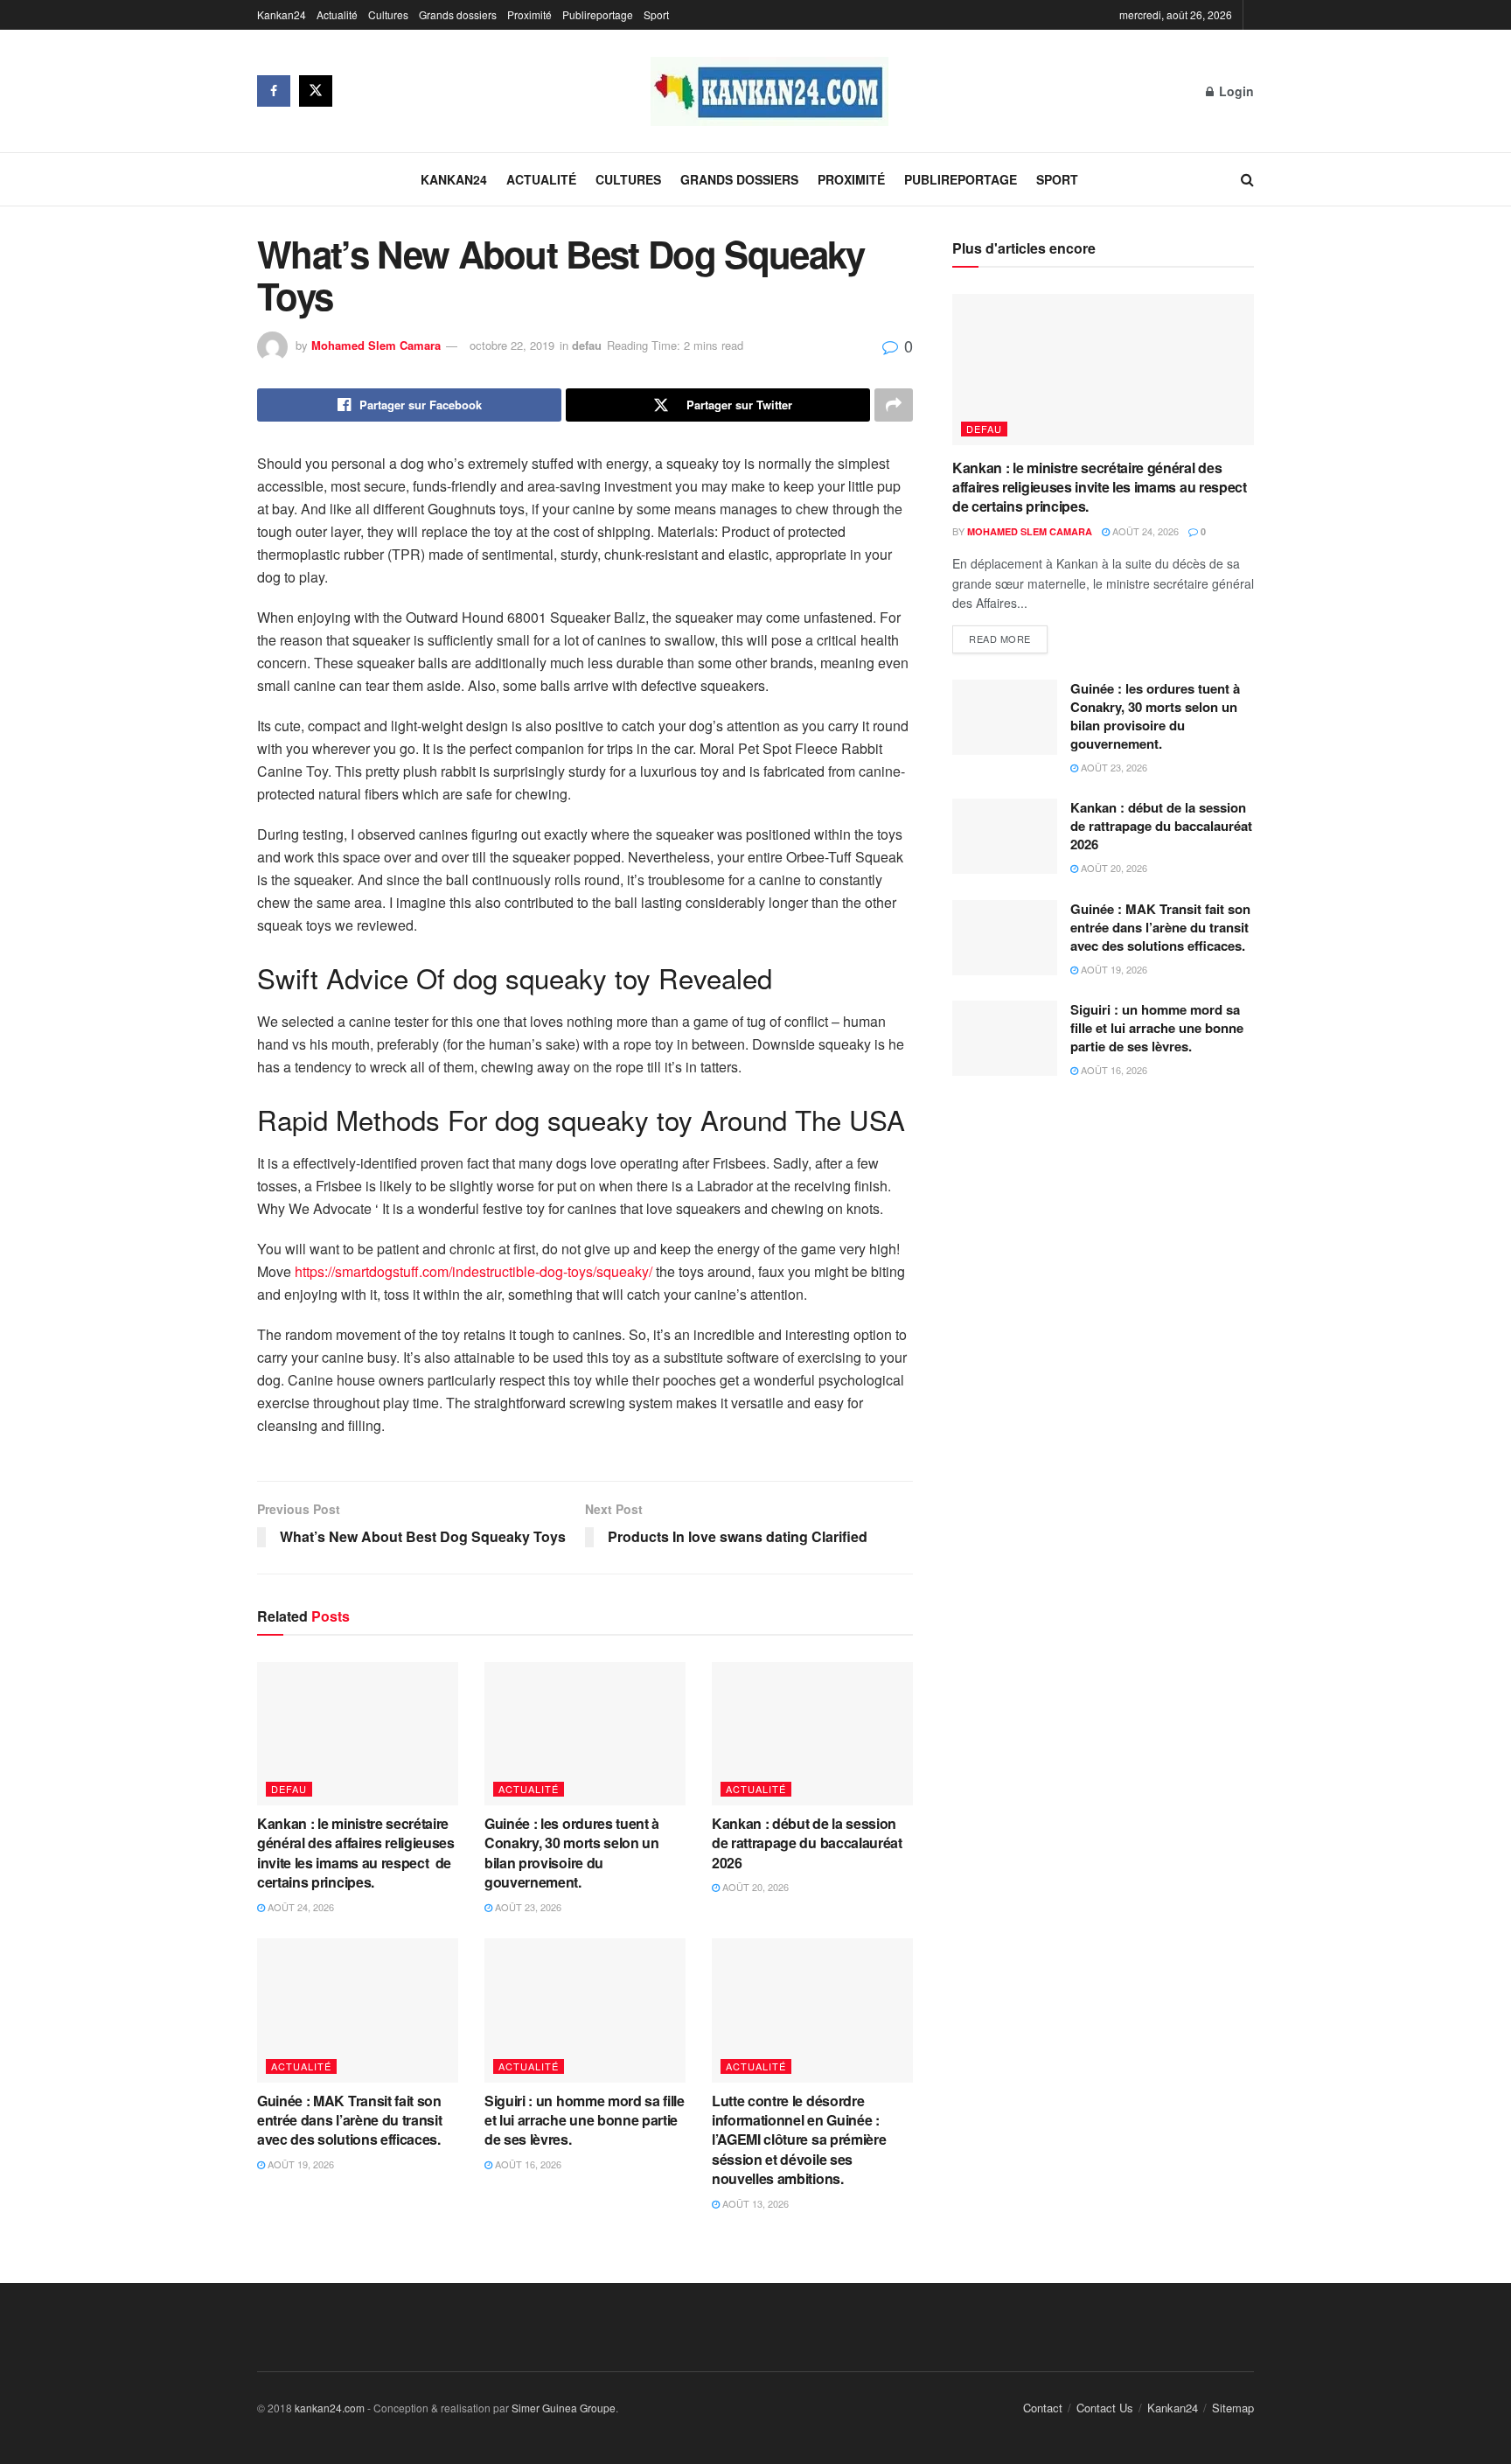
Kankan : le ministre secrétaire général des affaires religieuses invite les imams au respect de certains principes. (356, 1853)
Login (1235, 91)
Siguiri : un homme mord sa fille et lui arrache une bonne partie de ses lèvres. (585, 2120)
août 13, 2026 (754, 2203)
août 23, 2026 (527, 1907)
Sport (656, 14)
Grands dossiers (458, 14)
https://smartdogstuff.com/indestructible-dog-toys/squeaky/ (473, 1271)
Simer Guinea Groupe (564, 2408)
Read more (1000, 639)
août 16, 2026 (527, 2164)
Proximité (529, 14)
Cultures (388, 14)
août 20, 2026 (754, 1887)
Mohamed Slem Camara (376, 345)
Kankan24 (282, 14)
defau (587, 345)
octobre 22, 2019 (512, 345)
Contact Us (1105, 2408)
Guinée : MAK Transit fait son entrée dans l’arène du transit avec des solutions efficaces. (352, 2120)
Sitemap (1233, 2408)
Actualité (337, 14)
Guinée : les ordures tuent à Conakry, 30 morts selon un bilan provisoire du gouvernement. (572, 1853)
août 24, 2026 (299, 1907)
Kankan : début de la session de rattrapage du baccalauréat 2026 (807, 1843)
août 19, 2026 (299, 2164)
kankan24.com (330, 2408)
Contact (1043, 2408)
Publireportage (598, 14)
